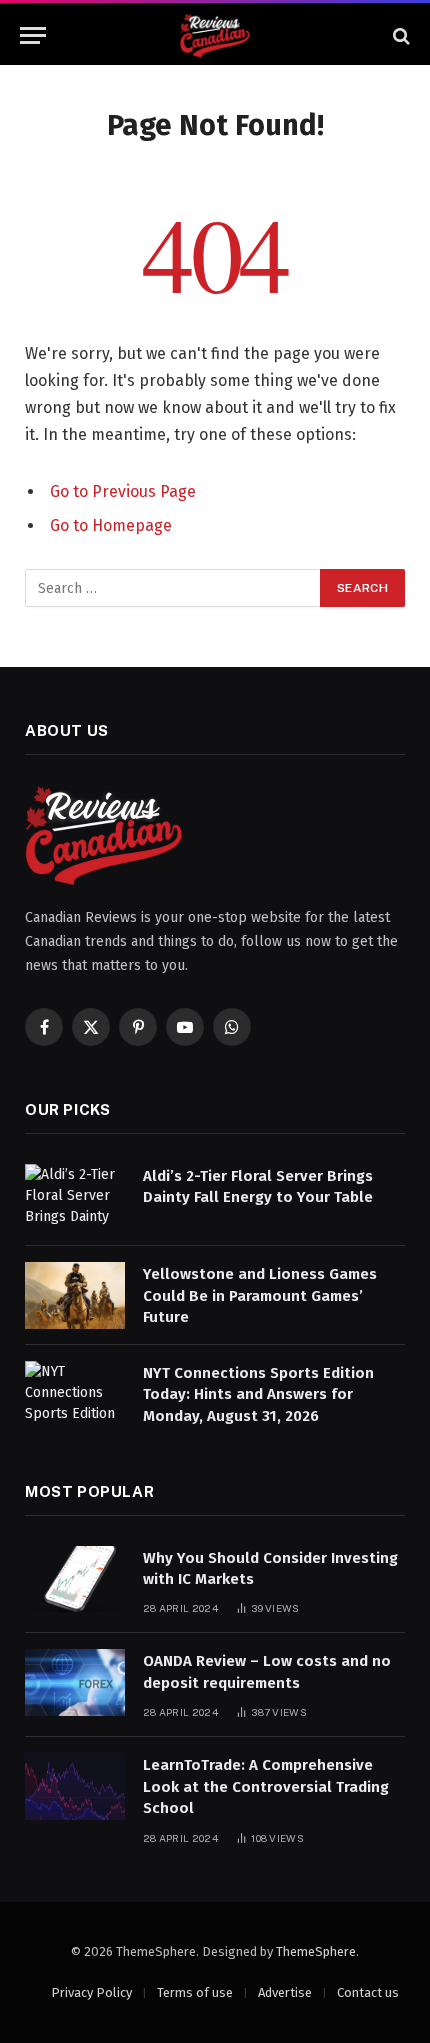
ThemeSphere (316, 1951)
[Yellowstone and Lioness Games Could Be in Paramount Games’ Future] (75, 1295)
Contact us (368, 1992)
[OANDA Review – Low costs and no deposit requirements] (75, 1682)
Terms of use (195, 1992)
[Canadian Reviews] (215, 35)
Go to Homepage (111, 525)
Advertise (285, 1992)
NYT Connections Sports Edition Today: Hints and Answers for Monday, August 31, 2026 (258, 1394)
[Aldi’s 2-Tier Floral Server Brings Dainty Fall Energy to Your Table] (75, 1197)
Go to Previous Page (123, 491)
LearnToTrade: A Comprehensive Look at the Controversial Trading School (266, 1786)
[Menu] (33, 35)
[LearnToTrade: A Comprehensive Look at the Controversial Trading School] (75, 1786)
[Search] (399, 35)
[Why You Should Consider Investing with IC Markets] (75, 1579)
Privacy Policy (91, 1992)
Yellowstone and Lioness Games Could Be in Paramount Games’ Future (260, 1295)
